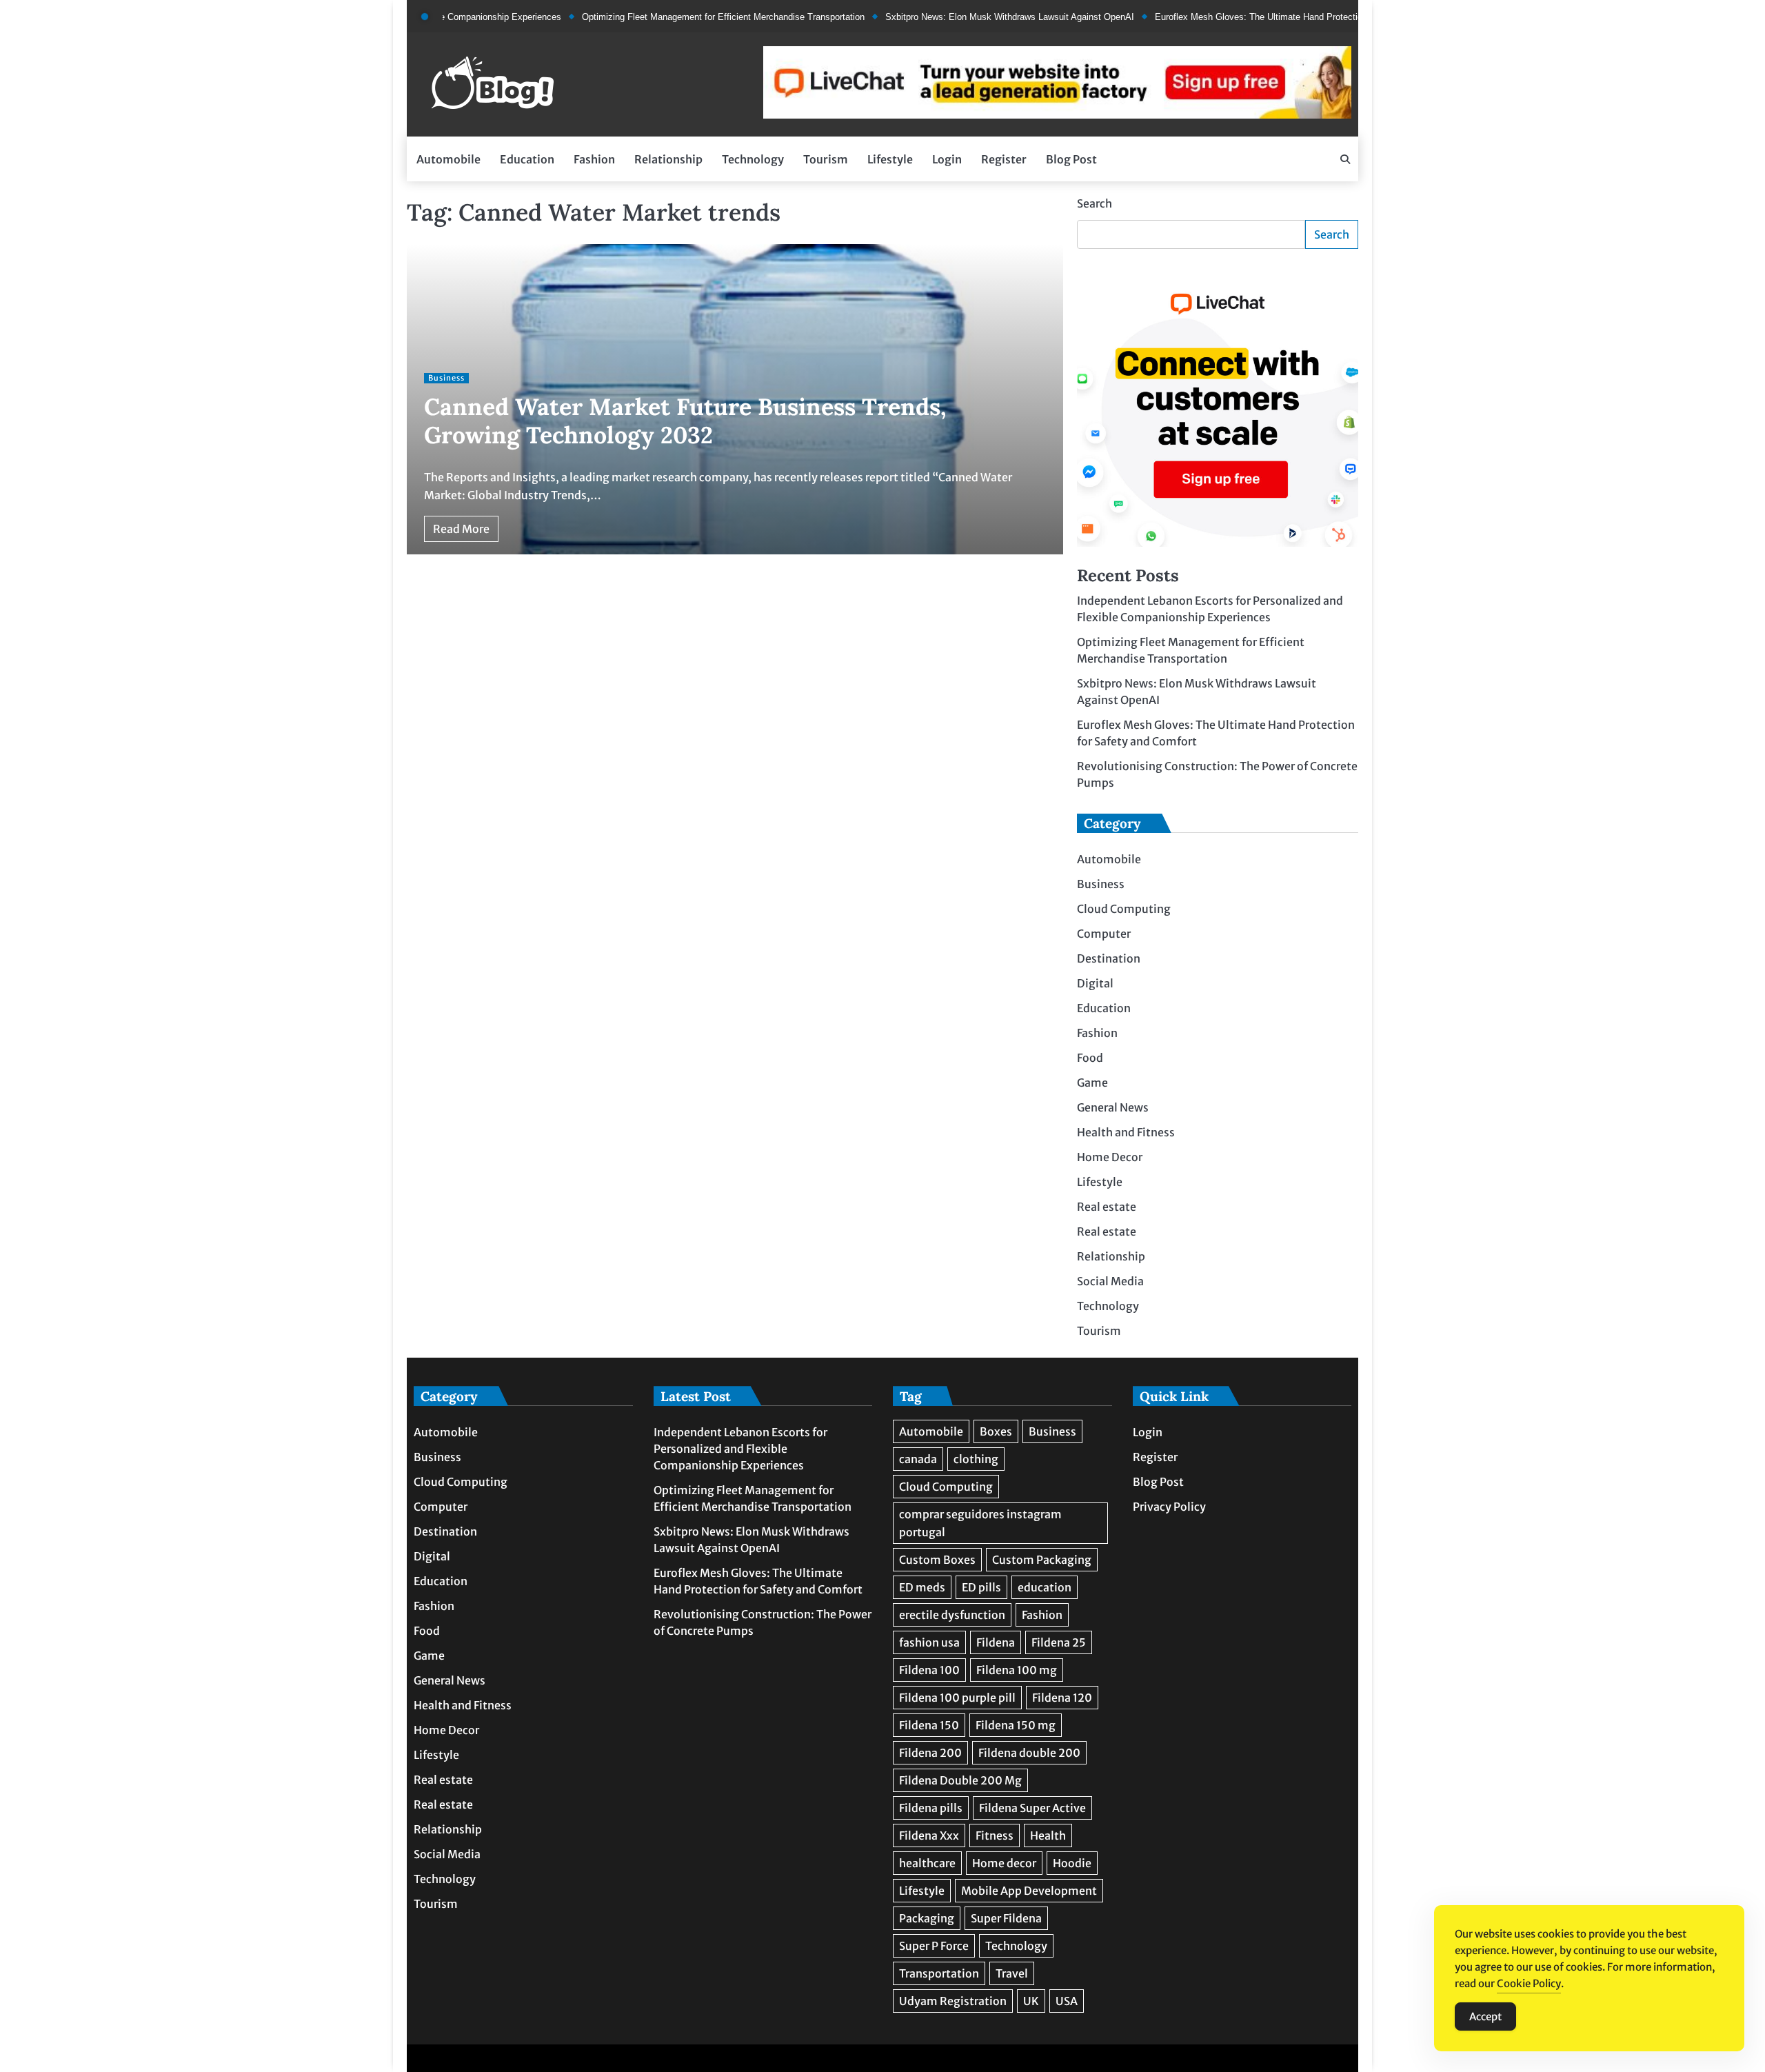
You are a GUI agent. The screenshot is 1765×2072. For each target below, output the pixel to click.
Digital (1095, 984)
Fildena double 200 (1029, 1753)
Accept (1485, 2016)
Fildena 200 (930, 1753)
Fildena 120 (1062, 1698)
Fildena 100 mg (1017, 1670)
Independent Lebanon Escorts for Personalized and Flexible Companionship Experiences (740, 1449)
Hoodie (1072, 1863)
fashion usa (929, 1642)
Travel (1012, 1973)
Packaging (927, 1918)
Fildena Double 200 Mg (960, 1780)
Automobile (448, 159)
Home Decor (1110, 1158)
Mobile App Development (1029, 1891)
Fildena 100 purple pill (957, 1698)
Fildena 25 (1059, 1642)
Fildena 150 (929, 1725)
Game (1092, 1083)
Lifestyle (890, 159)
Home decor (1004, 1863)
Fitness (995, 1835)
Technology (753, 159)
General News (1113, 1108)
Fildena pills (931, 1808)
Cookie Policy (1529, 1983)
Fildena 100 (929, 1670)
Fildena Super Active (1032, 1808)
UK (1031, 2001)
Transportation (939, 1973)
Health (1048, 1835)
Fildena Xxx (929, 1835)
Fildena (996, 1642)
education (1045, 1587)
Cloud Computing (1124, 909)
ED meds (922, 1587)
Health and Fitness (1126, 1133)
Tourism (826, 159)
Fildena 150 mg (1016, 1725)
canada (918, 1459)
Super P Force (934, 1946)
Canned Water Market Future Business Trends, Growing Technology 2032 (685, 421)
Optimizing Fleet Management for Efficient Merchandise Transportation (669, 17)
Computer (1104, 934)
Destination (1109, 959)
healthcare (927, 1863)
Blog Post (1071, 159)
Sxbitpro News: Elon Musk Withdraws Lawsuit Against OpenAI (955, 17)
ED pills (981, 1587)
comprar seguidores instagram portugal (980, 1523)
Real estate (1107, 1207)
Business (446, 378)
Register (1004, 159)
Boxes (996, 1431)
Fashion (594, 159)
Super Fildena (1006, 1918)
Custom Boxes (937, 1560)
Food (1090, 1058)
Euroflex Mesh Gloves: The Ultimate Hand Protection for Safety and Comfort (1253, 17)
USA (1067, 2001)
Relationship (668, 159)
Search (1095, 203)
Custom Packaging (1042, 1560)
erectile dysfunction (952, 1615)
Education (527, 159)
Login (947, 159)
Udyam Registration (953, 2001)
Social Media (1110, 1282)
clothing (976, 1459)
